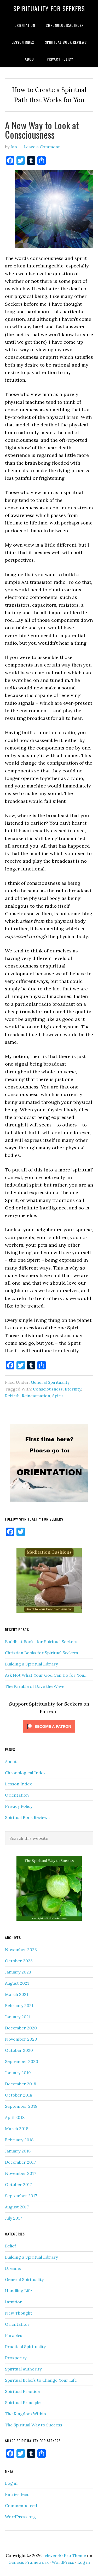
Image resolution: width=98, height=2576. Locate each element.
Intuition (14, 2302)
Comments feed (21, 2505)
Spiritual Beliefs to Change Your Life (41, 2380)
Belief (10, 2246)
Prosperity (16, 2358)
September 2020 (22, 2061)
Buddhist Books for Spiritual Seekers (41, 1642)
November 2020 (21, 2039)
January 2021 (18, 2017)
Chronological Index (25, 1773)
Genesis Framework (28, 2562)
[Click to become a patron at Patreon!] (49, 1734)
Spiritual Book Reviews (27, 1817)
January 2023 (18, 1972)
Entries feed (17, 2494)
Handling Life (18, 2291)
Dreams (13, 2268)
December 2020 (21, 2028)
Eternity (73, 1389)
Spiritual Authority (23, 2369)
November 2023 (21, 1950)
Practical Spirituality (25, 2347)
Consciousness (48, 1389)
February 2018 (19, 2140)
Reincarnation (36, 1396)
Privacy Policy (19, 1806)
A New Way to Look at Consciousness (42, 130)
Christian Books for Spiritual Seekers (42, 1653)
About (11, 1761)
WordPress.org (20, 2517)
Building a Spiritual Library (31, 1664)
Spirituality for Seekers (49, 8)
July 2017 (13, 2218)
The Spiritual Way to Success (34, 2425)
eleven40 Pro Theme (65, 2555)
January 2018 (18, 2151)
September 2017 (21, 2196)
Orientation (17, 1795)
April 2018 (15, 2117)
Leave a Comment (42, 147)
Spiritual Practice (22, 2391)
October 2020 (19, 2050)
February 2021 (19, 2005)
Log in (11, 2483)
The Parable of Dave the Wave (35, 1686)
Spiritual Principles (24, 2402)
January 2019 (18, 2073)
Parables (14, 2335)
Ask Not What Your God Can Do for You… (46, 1675)
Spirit (58, 1396)
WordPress (63, 2562)
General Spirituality (50, 1382)
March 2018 (17, 2129)
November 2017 (21, 2173)
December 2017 (20, 2162)
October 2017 (18, 2184)
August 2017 (17, 2207)
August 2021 (17, 1983)
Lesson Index (18, 1784)
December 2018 (21, 2084)
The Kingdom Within (25, 2414)
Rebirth (12, 1396)
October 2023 (19, 1961)
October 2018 (19, 2095)
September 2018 (21, 2106)
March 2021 (17, 1994)
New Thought (19, 2313)
